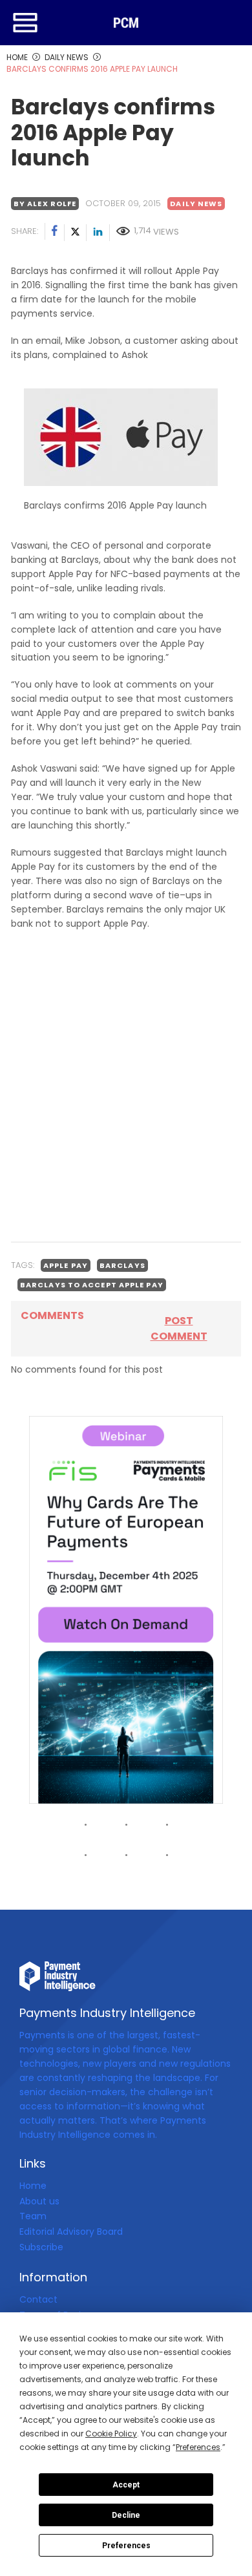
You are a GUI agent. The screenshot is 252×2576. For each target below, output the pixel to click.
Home (33, 2186)
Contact (38, 2299)
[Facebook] (55, 233)
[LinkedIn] (98, 233)
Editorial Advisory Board (71, 2232)
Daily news (196, 204)
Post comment (179, 1328)
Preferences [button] (198, 2447)
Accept (126, 2485)
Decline (126, 2515)
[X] (76, 233)
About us (39, 2201)
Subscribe (41, 2247)
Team (33, 2216)
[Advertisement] (126, 1100)
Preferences (126, 2546)
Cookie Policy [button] (111, 2433)
